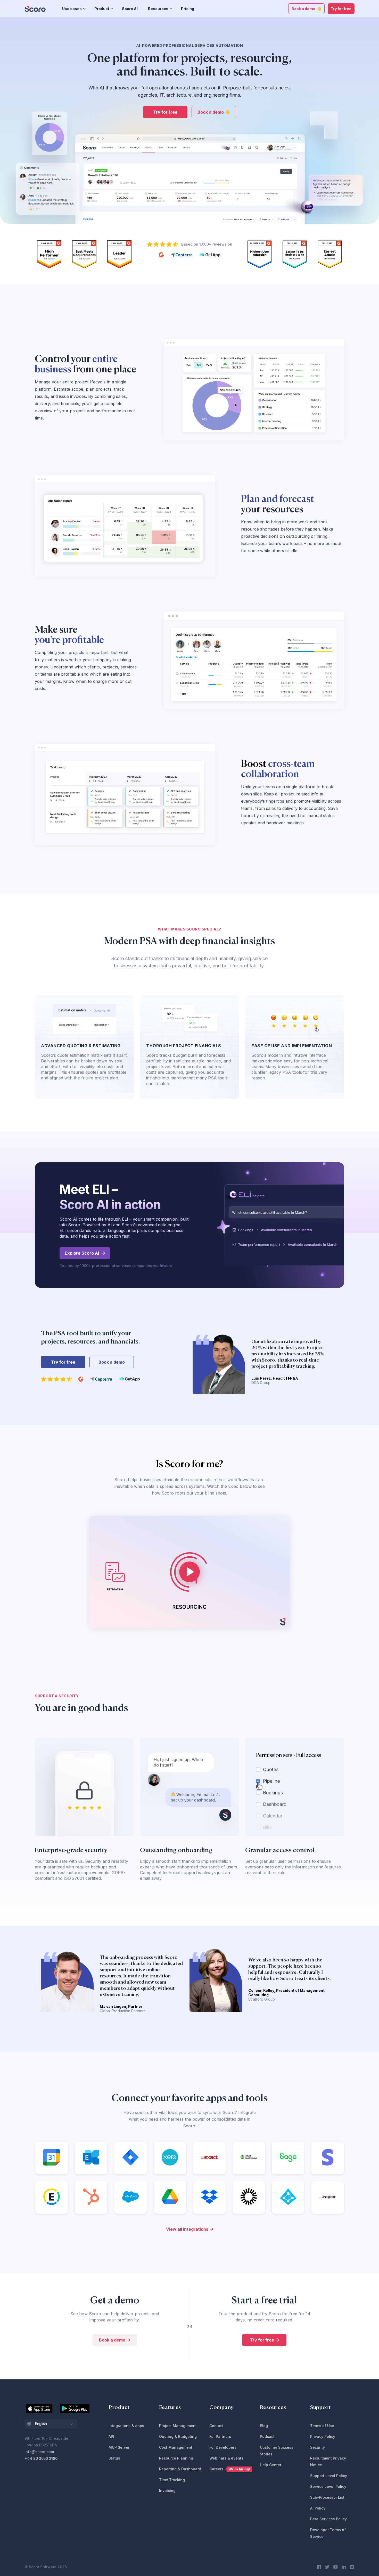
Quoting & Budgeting (178, 2436)
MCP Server (119, 2447)
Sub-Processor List (327, 2497)
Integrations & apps (126, 2426)
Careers (230, 2469)
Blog (264, 2426)
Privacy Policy (323, 2436)
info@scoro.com (39, 2452)
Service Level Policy (328, 2486)
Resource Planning (176, 2458)
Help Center (271, 2465)
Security (318, 2447)
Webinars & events (226, 2458)
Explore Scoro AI (82, 1253)
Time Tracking (172, 2480)
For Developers (223, 2447)
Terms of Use (322, 2426)
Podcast (267, 2436)
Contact (216, 2426)
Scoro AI (130, 9)
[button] (51, 2424)
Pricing (188, 9)
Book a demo (112, 1362)
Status (114, 2458)
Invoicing (167, 2491)
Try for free (341, 9)
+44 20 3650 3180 (41, 2458)
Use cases (72, 9)
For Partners (220, 2436)
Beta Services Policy (328, 2519)
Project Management (178, 2426)
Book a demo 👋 (306, 9)
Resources (158, 9)
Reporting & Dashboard (180, 2469)
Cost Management (176, 2447)
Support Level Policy (329, 2476)
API (111, 2436)
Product (102, 9)
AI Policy (318, 2508)
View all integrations (187, 2229)
